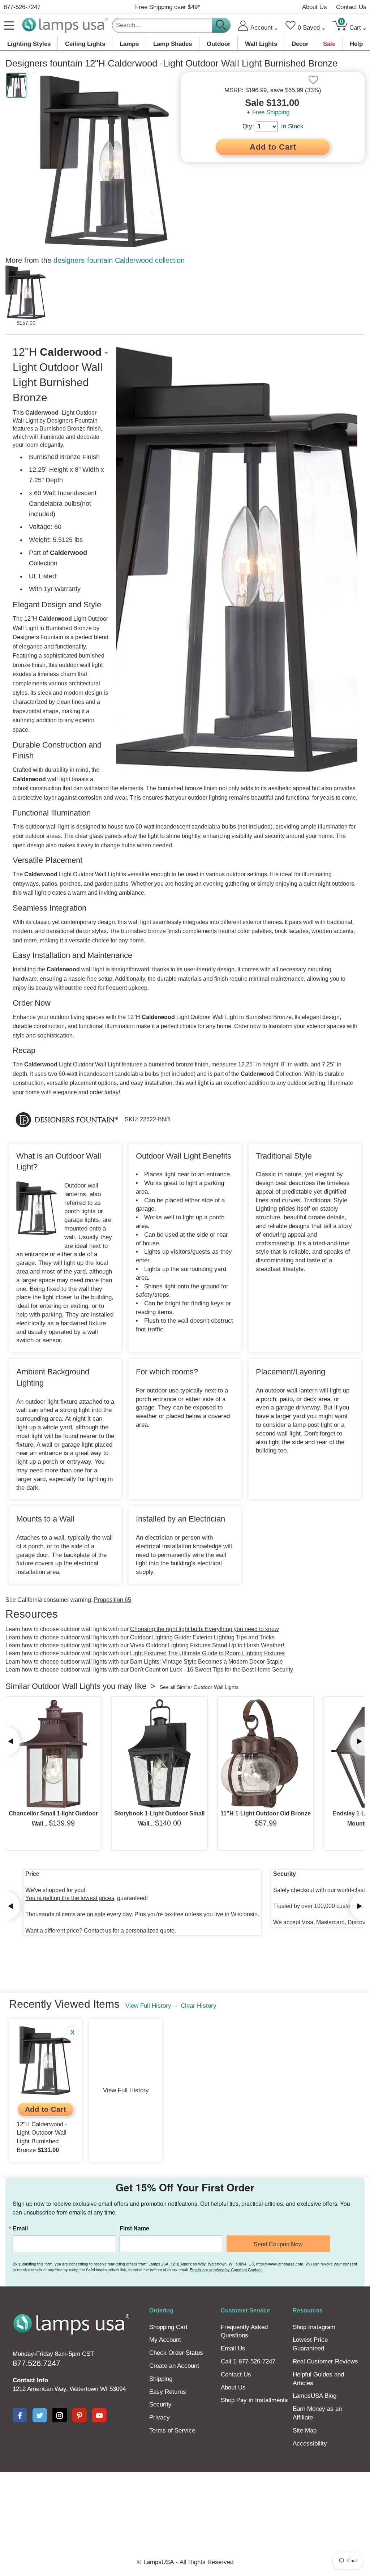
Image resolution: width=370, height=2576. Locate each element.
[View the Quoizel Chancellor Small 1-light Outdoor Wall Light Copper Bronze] (53, 1754)
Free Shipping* (168, 7)
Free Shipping (271, 112)
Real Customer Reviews (325, 2361)
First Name (134, 2228)
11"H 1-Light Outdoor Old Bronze (266, 1813)
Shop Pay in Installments (254, 2400)
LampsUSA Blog (315, 2396)
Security (160, 2404)
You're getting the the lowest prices (70, 1898)
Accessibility (310, 2444)
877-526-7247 (22, 7)
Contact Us (351, 7)
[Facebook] (20, 2415)
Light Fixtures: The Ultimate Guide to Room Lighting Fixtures (207, 1653)
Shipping (161, 2379)
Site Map (305, 2430)
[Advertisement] (185, 2497)
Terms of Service (172, 2430)
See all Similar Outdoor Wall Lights (199, 1687)
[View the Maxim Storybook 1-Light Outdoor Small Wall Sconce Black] (159, 1754)
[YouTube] (99, 2415)
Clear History (199, 2006)
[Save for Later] (313, 80)
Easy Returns (168, 2392)
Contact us (98, 1931)
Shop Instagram (314, 2327)
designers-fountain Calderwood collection (119, 260)
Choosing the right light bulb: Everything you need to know (205, 1629)
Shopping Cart (168, 2327)
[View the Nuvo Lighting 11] (266, 1754)
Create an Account (174, 2366)
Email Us (233, 2348)
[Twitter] (40, 2415)
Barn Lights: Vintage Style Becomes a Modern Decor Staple (206, 1662)
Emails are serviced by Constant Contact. (226, 2269)
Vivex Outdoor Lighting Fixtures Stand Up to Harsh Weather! (207, 1645)
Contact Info (30, 2380)
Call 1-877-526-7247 (248, 2361)
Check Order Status (176, 2353)
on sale (96, 1914)
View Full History (148, 2006)
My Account (165, 2340)
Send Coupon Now (278, 2244)
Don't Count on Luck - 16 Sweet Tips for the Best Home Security (212, 1670)
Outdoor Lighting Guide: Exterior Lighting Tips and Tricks (202, 1637)
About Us (315, 7)
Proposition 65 (113, 1600)
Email (20, 2228)
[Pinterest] (79, 2415)
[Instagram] (60, 2415)
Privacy (160, 2417)
